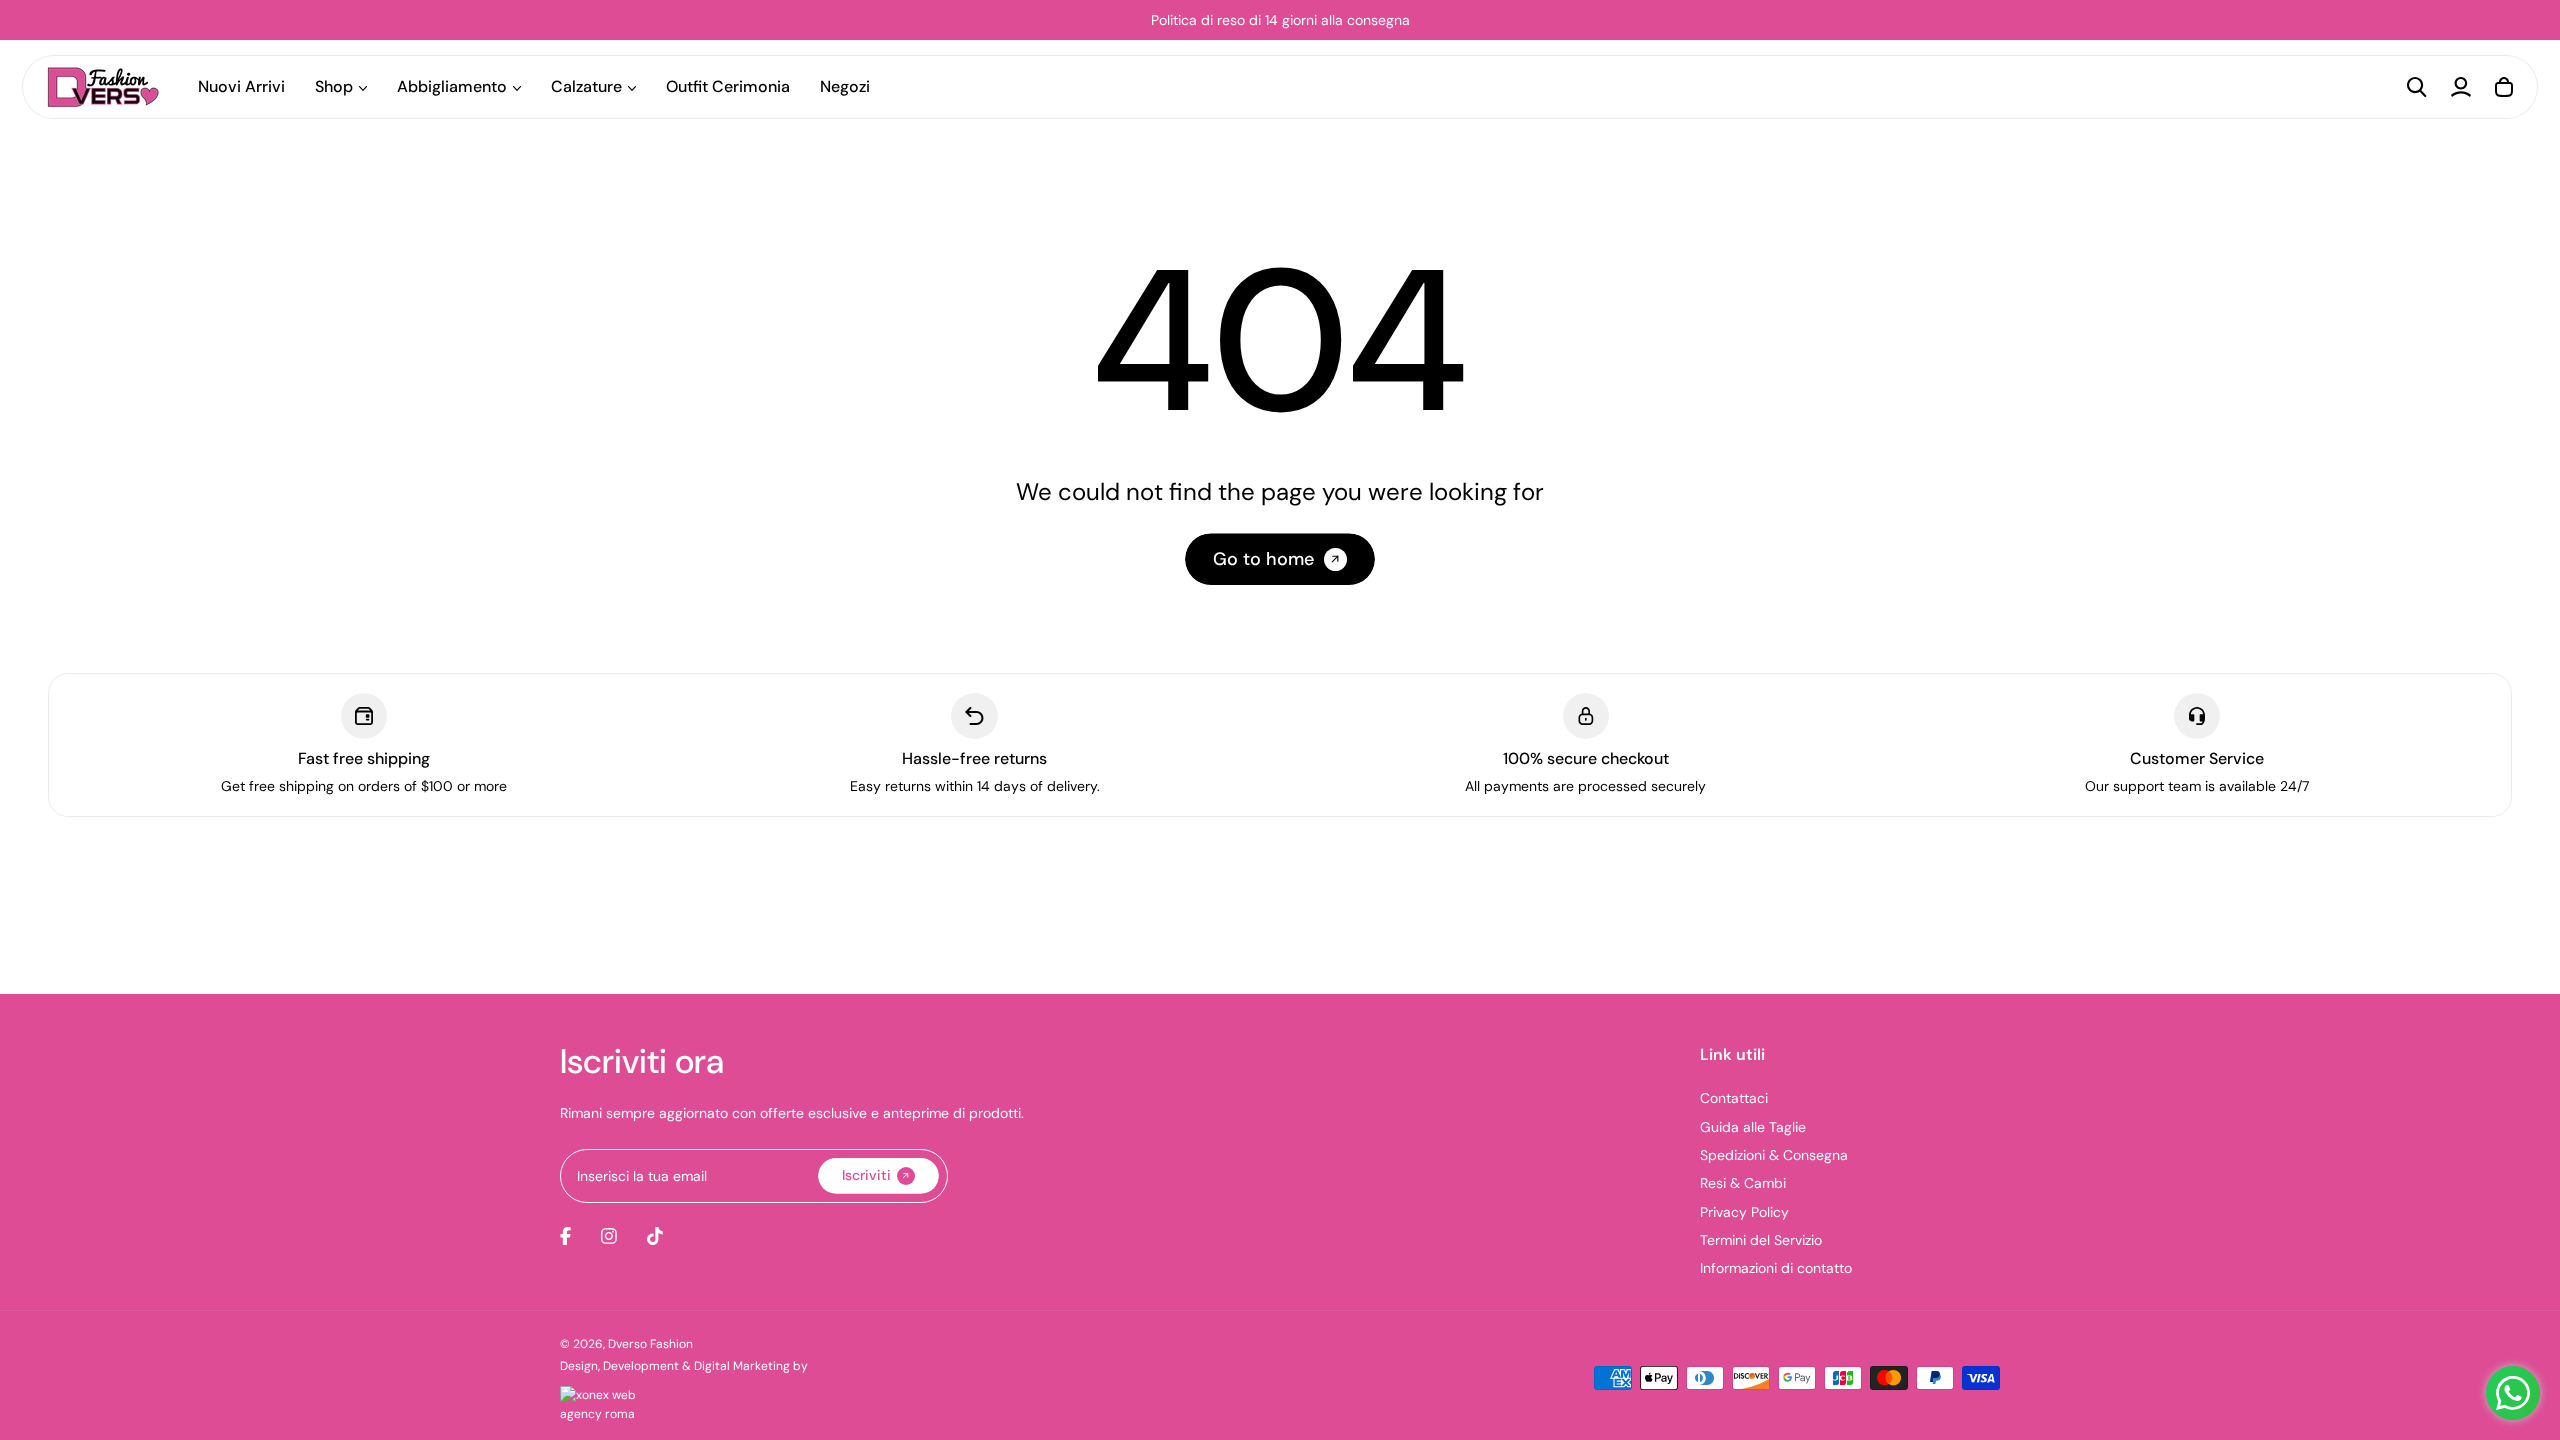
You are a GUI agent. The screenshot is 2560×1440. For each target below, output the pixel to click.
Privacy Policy (1744, 1212)
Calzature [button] (586, 86)
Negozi (845, 86)
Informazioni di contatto (1776, 1268)
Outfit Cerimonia (728, 86)
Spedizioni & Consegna (1774, 1155)
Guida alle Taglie (1753, 1127)
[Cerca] (2417, 87)
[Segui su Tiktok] (655, 1236)
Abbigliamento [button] (452, 86)
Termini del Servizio (1761, 1240)
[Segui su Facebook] (565, 1236)
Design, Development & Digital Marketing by (684, 1366)
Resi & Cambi (1743, 1183)
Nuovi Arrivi (241, 86)
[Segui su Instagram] (609, 1236)
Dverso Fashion (650, 1344)
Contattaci (1734, 1098)
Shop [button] (334, 86)
